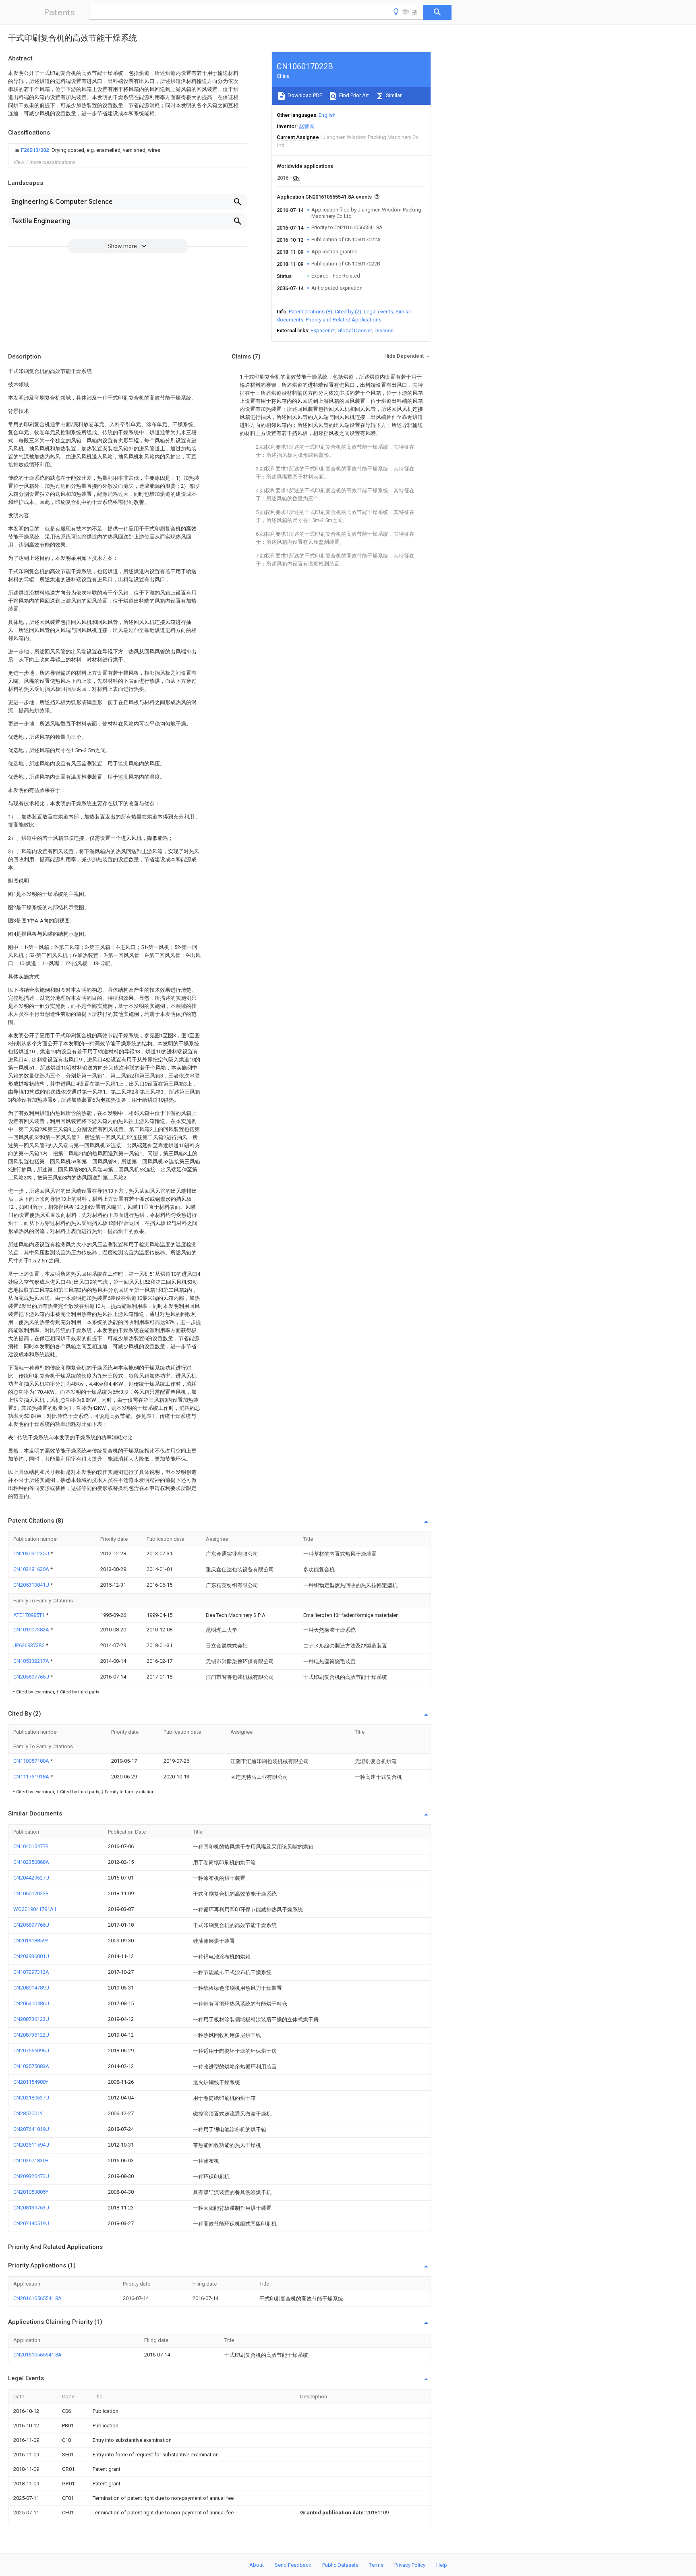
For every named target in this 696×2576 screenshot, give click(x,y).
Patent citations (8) (311, 312)
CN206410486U (31, 2003)
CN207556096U (31, 2051)
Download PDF (304, 95)
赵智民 (307, 126)
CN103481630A (32, 1569)
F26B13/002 (35, 150)
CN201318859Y (31, 1941)
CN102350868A (31, 1862)
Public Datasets (340, 2565)
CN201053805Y (31, 2192)
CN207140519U (31, 2223)
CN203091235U (32, 1553)
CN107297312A (31, 1972)
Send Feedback (293, 2565)
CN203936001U (31, 1956)
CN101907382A (32, 1630)
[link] (87, 150)
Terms (376, 2565)
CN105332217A (32, 1661)
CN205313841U (32, 1585)
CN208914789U (31, 1988)
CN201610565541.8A (37, 2298)
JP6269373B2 (30, 1645)
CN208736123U (31, 2019)
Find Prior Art (353, 95)
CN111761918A (32, 1777)
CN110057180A (32, 1761)
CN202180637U (31, 2098)
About (257, 2565)
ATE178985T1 (30, 1615)
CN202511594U (31, 2145)
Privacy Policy (410, 2565)
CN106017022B (31, 1893)
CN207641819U (31, 2129)
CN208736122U (31, 2035)
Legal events (378, 312)
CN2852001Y (28, 2113)
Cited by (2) (348, 312)
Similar (393, 95)
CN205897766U (32, 1677)
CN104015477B (31, 1846)
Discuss (384, 331)
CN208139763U (31, 2208)
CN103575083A (31, 2066)
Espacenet (323, 331)
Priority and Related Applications (344, 320)
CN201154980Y (31, 2082)
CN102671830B (31, 2160)
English (327, 115)
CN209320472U (31, 2176)
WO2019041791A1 (35, 1909)
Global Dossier (355, 331)
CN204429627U (31, 1878)
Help (442, 2565)
